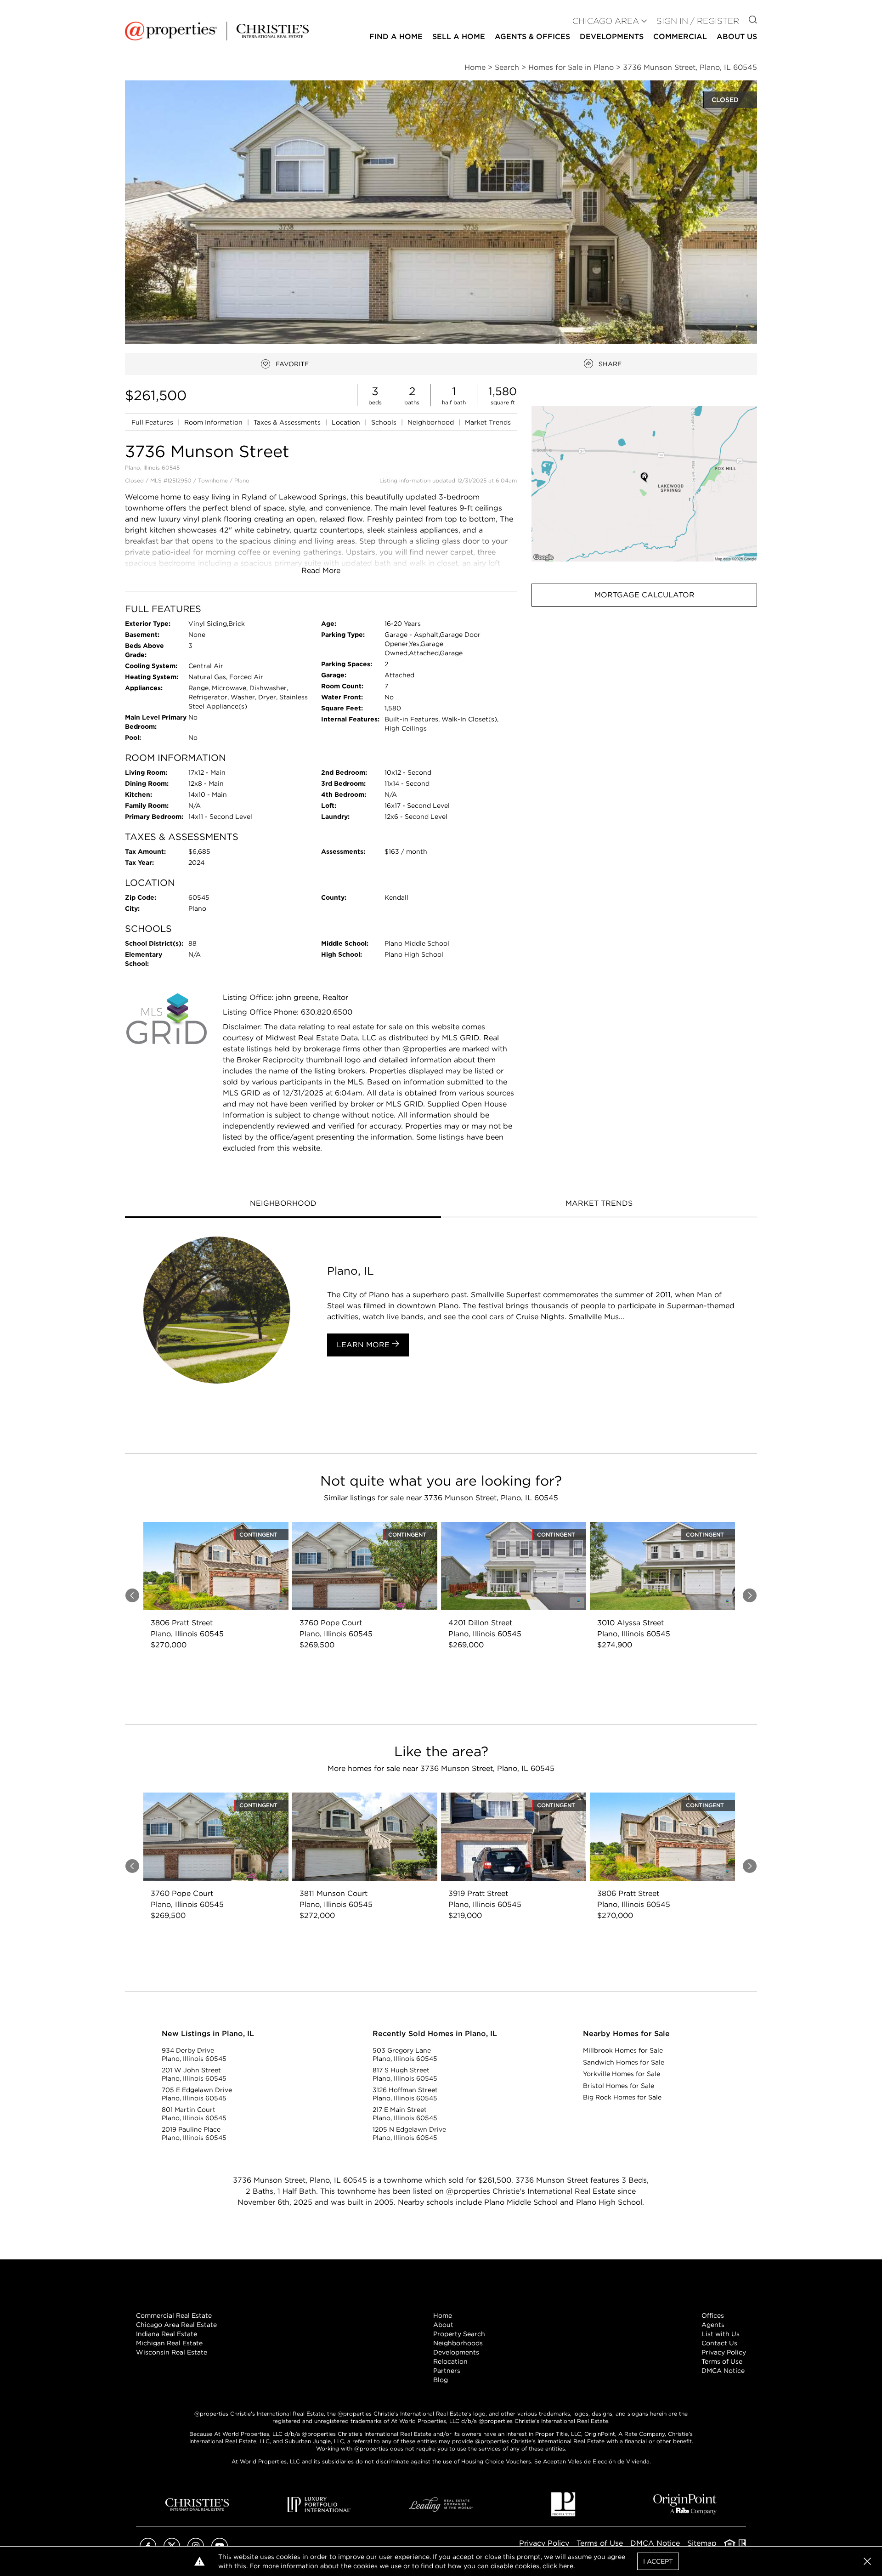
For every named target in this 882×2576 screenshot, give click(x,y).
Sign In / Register (698, 21)
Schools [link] (385, 422)
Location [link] (347, 422)
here (566, 2566)
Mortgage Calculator (645, 595)
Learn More (364, 1345)
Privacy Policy (724, 2352)
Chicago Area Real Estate (176, 2325)
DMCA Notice (723, 2371)
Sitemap (702, 2543)
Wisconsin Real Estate (172, 2352)
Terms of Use (722, 2361)
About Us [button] (737, 37)
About (443, 2325)
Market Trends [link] (488, 422)
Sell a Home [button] (459, 37)
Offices (713, 2315)
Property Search (459, 2334)
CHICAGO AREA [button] (606, 21)
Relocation (450, 2361)
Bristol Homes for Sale (619, 2086)
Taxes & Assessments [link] (288, 422)
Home (443, 2315)
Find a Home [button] (396, 37)
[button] (644, 484)
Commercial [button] (680, 37)
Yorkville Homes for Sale (622, 2074)
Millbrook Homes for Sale (623, 2050)
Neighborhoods (458, 2343)
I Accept (658, 2561)
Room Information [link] (214, 422)
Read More (321, 570)
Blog (441, 2380)
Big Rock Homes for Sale (622, 2097)
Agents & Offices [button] (532, 37)
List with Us (721, 2334)
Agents (713, 2325)
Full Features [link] (153, 422)
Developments (612, 37)
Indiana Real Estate (167, 2334)
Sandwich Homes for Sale (624, 2062)
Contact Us (719, 2343)
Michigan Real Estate (169, 2343)
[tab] (283, 1204)
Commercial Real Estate (174, 2315)
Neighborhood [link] (432, 422)
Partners (447, 2371)
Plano (242, 480)
